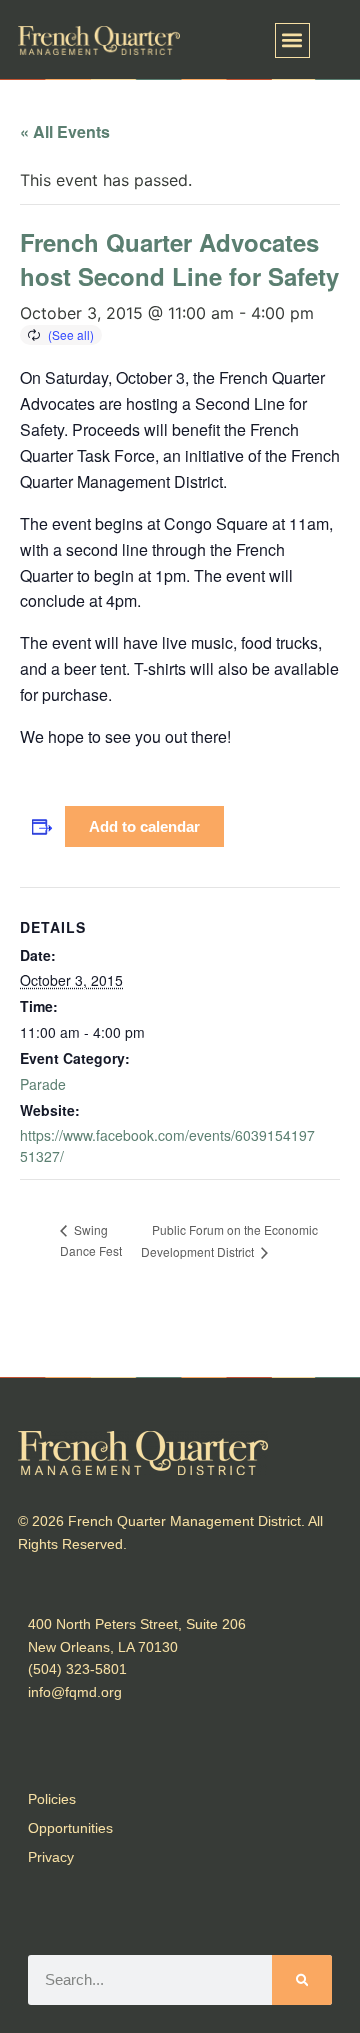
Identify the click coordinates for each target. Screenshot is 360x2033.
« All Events (65, 131)
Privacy (51, 1857)
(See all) (71, 334)
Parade (43, 1084)
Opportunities (70, 1828)
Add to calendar (144, 826)
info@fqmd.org (75, 1692)
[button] (292, 40)
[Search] (302, 1980)
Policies (52, 1799)
